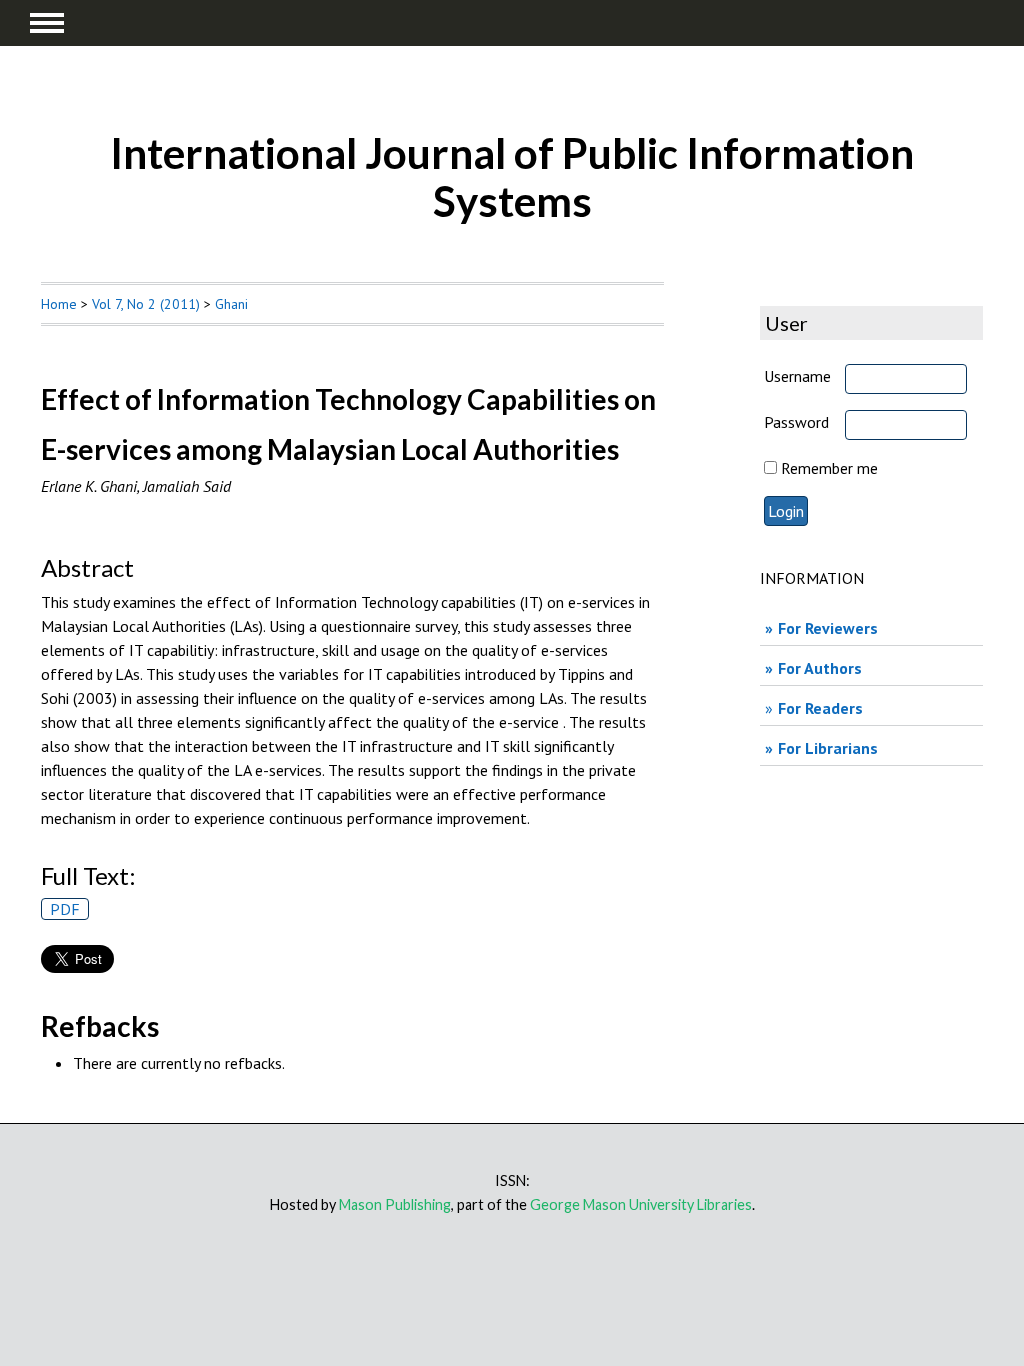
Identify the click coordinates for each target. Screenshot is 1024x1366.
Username (797, 376)
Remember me (829, 468)
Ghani (231, 304)
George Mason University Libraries (641, 1204)
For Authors (820, 668)
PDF (65, 909)
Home (59, 304)
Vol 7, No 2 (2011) (146, 304)
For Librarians (828, 748)
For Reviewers (828, 628)
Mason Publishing (395, 1204)
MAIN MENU (47, 23)
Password (796, 422)
